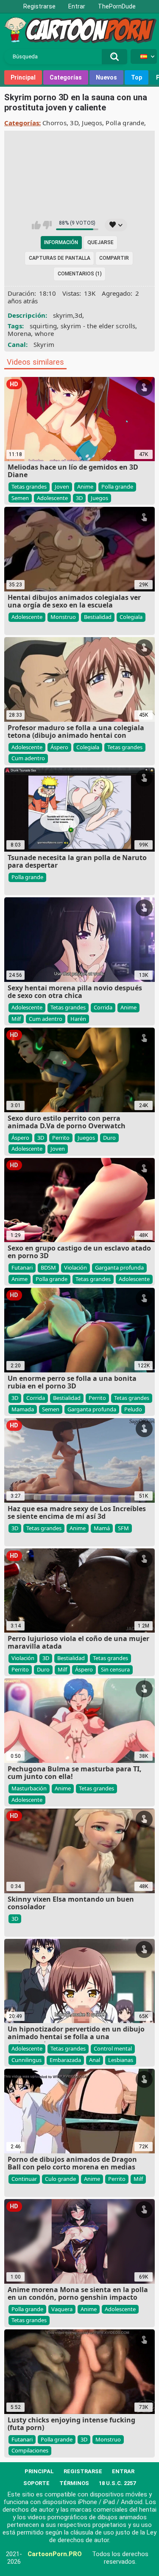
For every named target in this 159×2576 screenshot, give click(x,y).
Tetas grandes (29, 487)
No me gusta (47, 225)
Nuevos (106, 77)
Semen (20, 498)
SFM (123, 1528)
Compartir (114, 258)
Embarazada (65, 2060)
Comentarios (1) (80, 274)
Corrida (103, 1007)
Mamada (23, 1409)
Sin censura (115, 1669)
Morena (20, 333)
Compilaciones (30, 2450)
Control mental (113, 2048)
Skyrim (44, 344)
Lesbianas (121, 2060)
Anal (95, 2060)
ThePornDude (117, 6)
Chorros (54, 123)
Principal (23, 77)
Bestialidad (98, 617)
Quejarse (100, 242)
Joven (62, 487)
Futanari (22, 1267)
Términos (74, 2483)
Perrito (61, 1138)
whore (45, 333)
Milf (16, 1019)
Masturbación (29, 1788)
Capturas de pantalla (60, 258)
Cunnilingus (26, 2060)
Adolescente (52, 498)
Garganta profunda (119, 1267)
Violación (75, 1267)
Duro (109, 1138)
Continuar (24, 2179)
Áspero (59, 747)
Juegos (92, 123)
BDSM (48, 1267)
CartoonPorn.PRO (55, 2554)
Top (137, 77)
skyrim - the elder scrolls (98, 326)
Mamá (102, 1528)
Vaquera (62, 2309)
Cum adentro (28, 758)
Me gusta (36, 225)
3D (74, 123)
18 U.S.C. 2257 (117, 2483)
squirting (43, 326)
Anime (85, 487)
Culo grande (60, 2179)
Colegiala (131, 617)
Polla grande (125, 123)
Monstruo (63, 617)
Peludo (133, 1409)
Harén (78, 1019)
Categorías (66, 77)
